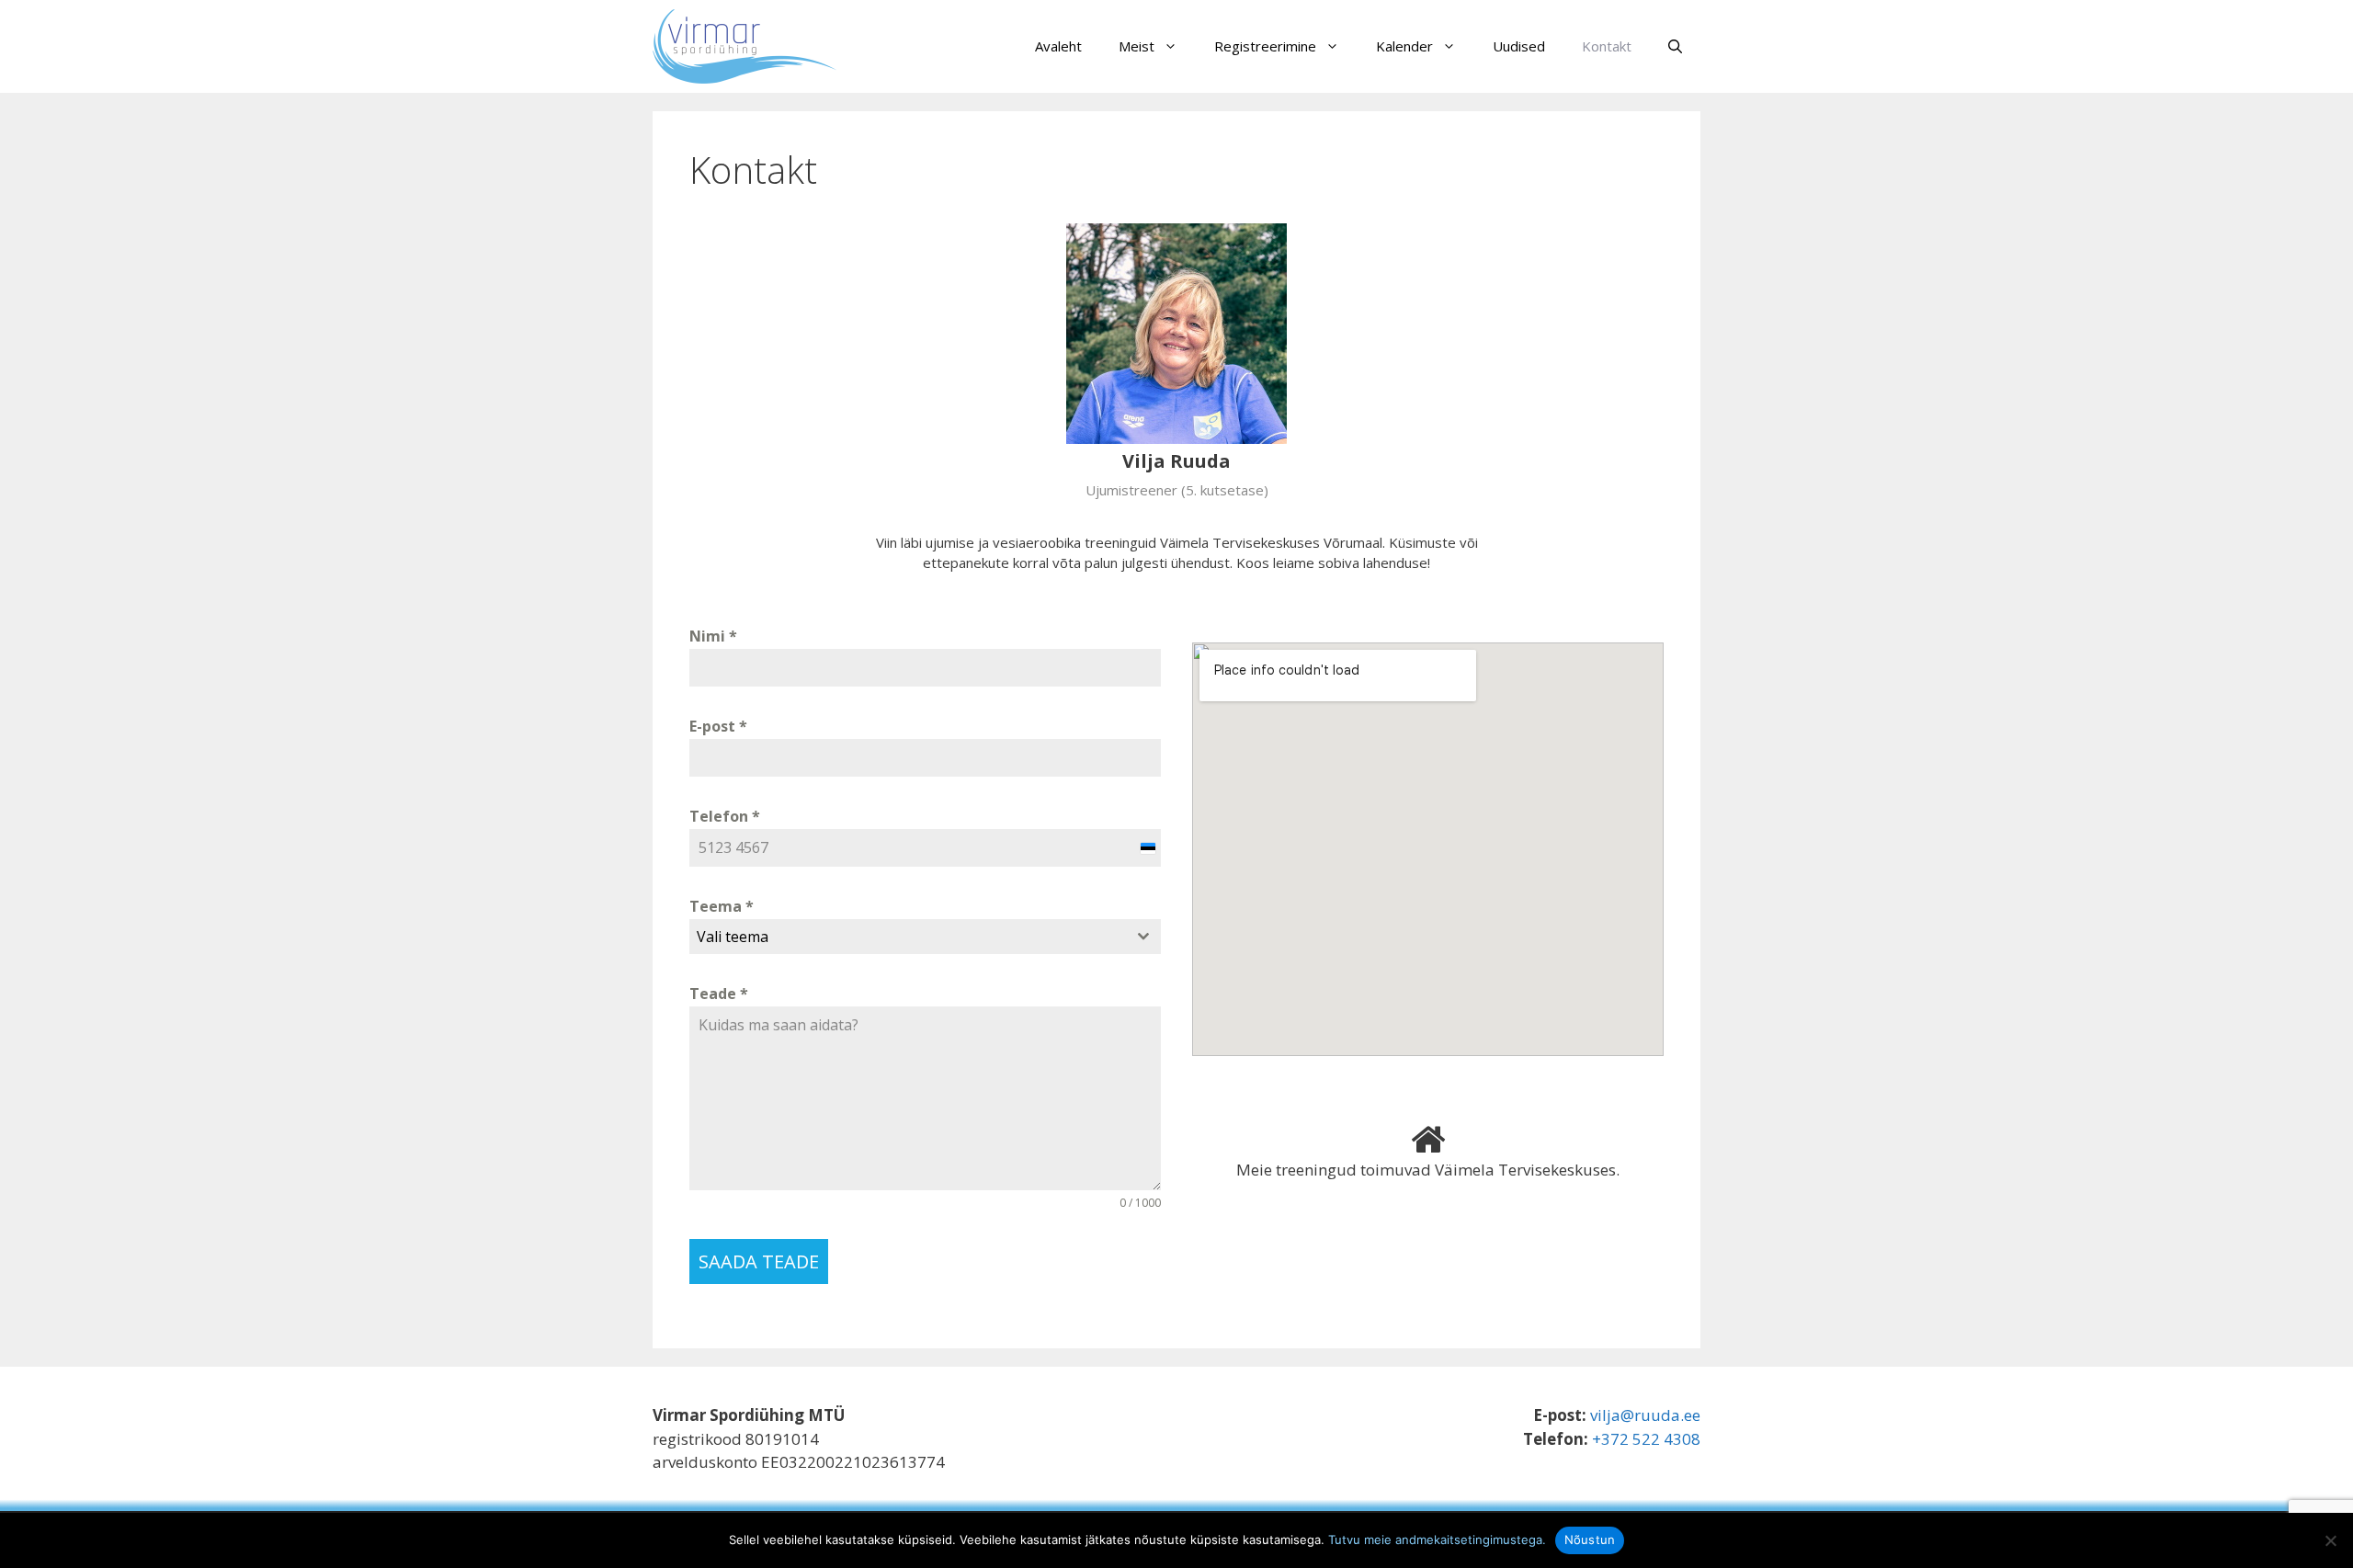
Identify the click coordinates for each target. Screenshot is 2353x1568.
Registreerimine (1265, 46)
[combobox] (925, 937)
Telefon (725, 816)
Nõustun (1590, 1540)
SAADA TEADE (759, 1261)
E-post (718, 726)
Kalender (1404, 46)
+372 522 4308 (1646, 1439)
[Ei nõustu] (2330, 1540)
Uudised (1519, 46)
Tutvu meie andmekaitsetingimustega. (1437, 1540)
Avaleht (1058, 46)
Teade (719, 994)
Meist (1137, 46)
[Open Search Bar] (1675, 46)
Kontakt (1607, 46)
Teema (722, 906)
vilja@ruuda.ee (1645, 1415)
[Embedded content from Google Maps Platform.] (1428, 849)
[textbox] (908, 937)
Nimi (713, 636)
